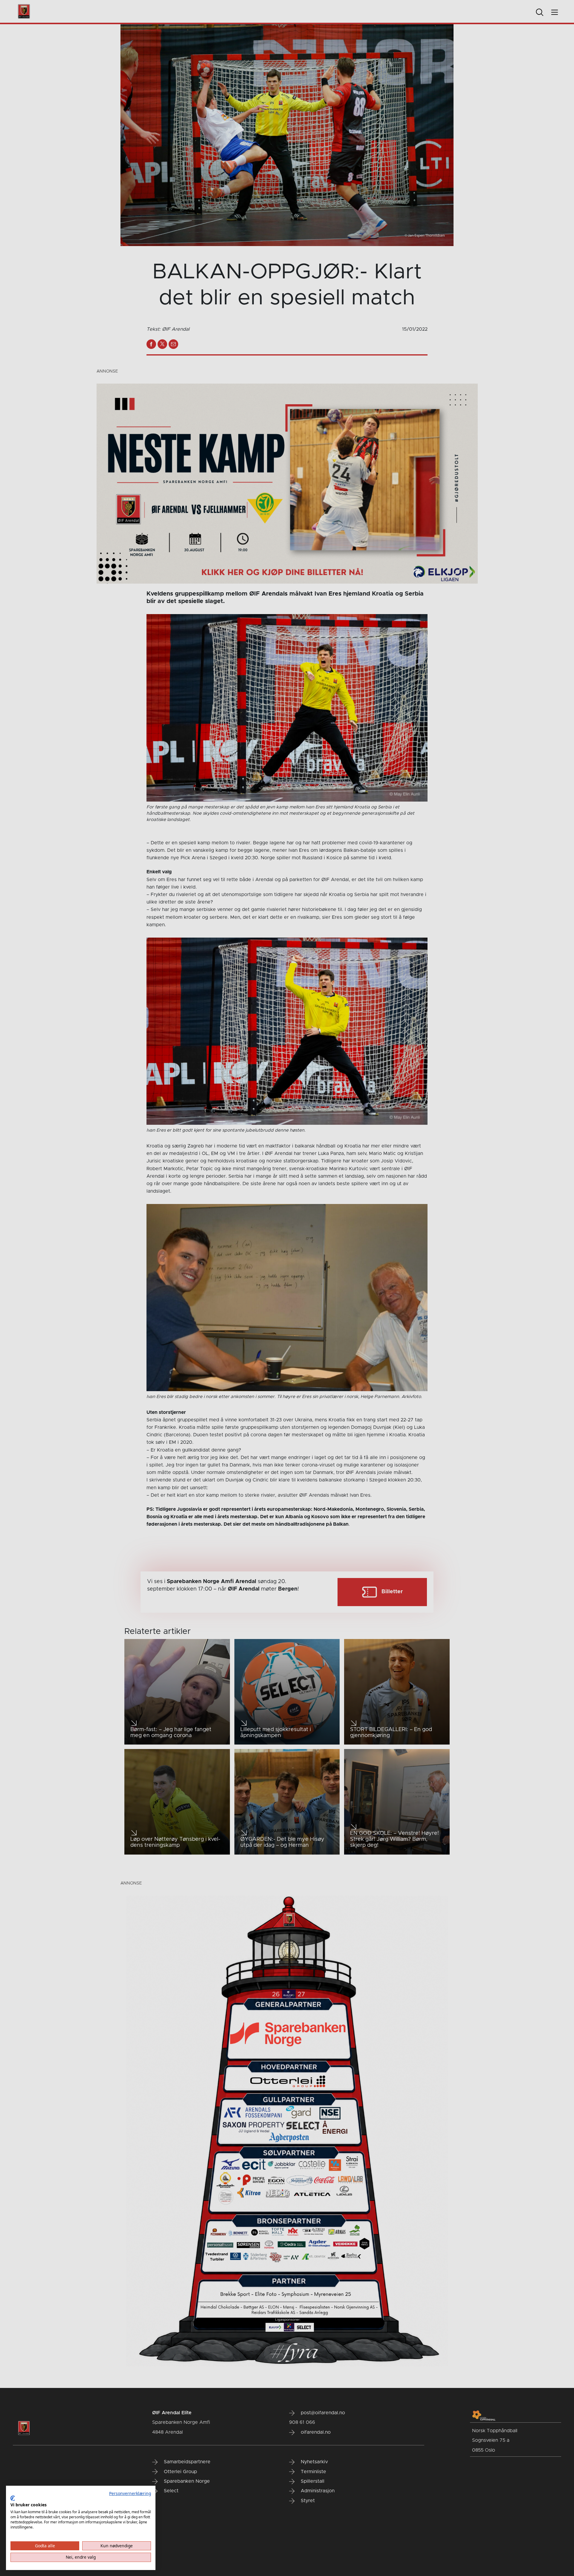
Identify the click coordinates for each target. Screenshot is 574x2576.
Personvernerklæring (130, 2493)
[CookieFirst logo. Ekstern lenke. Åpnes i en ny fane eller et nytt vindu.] (13, 2498)
